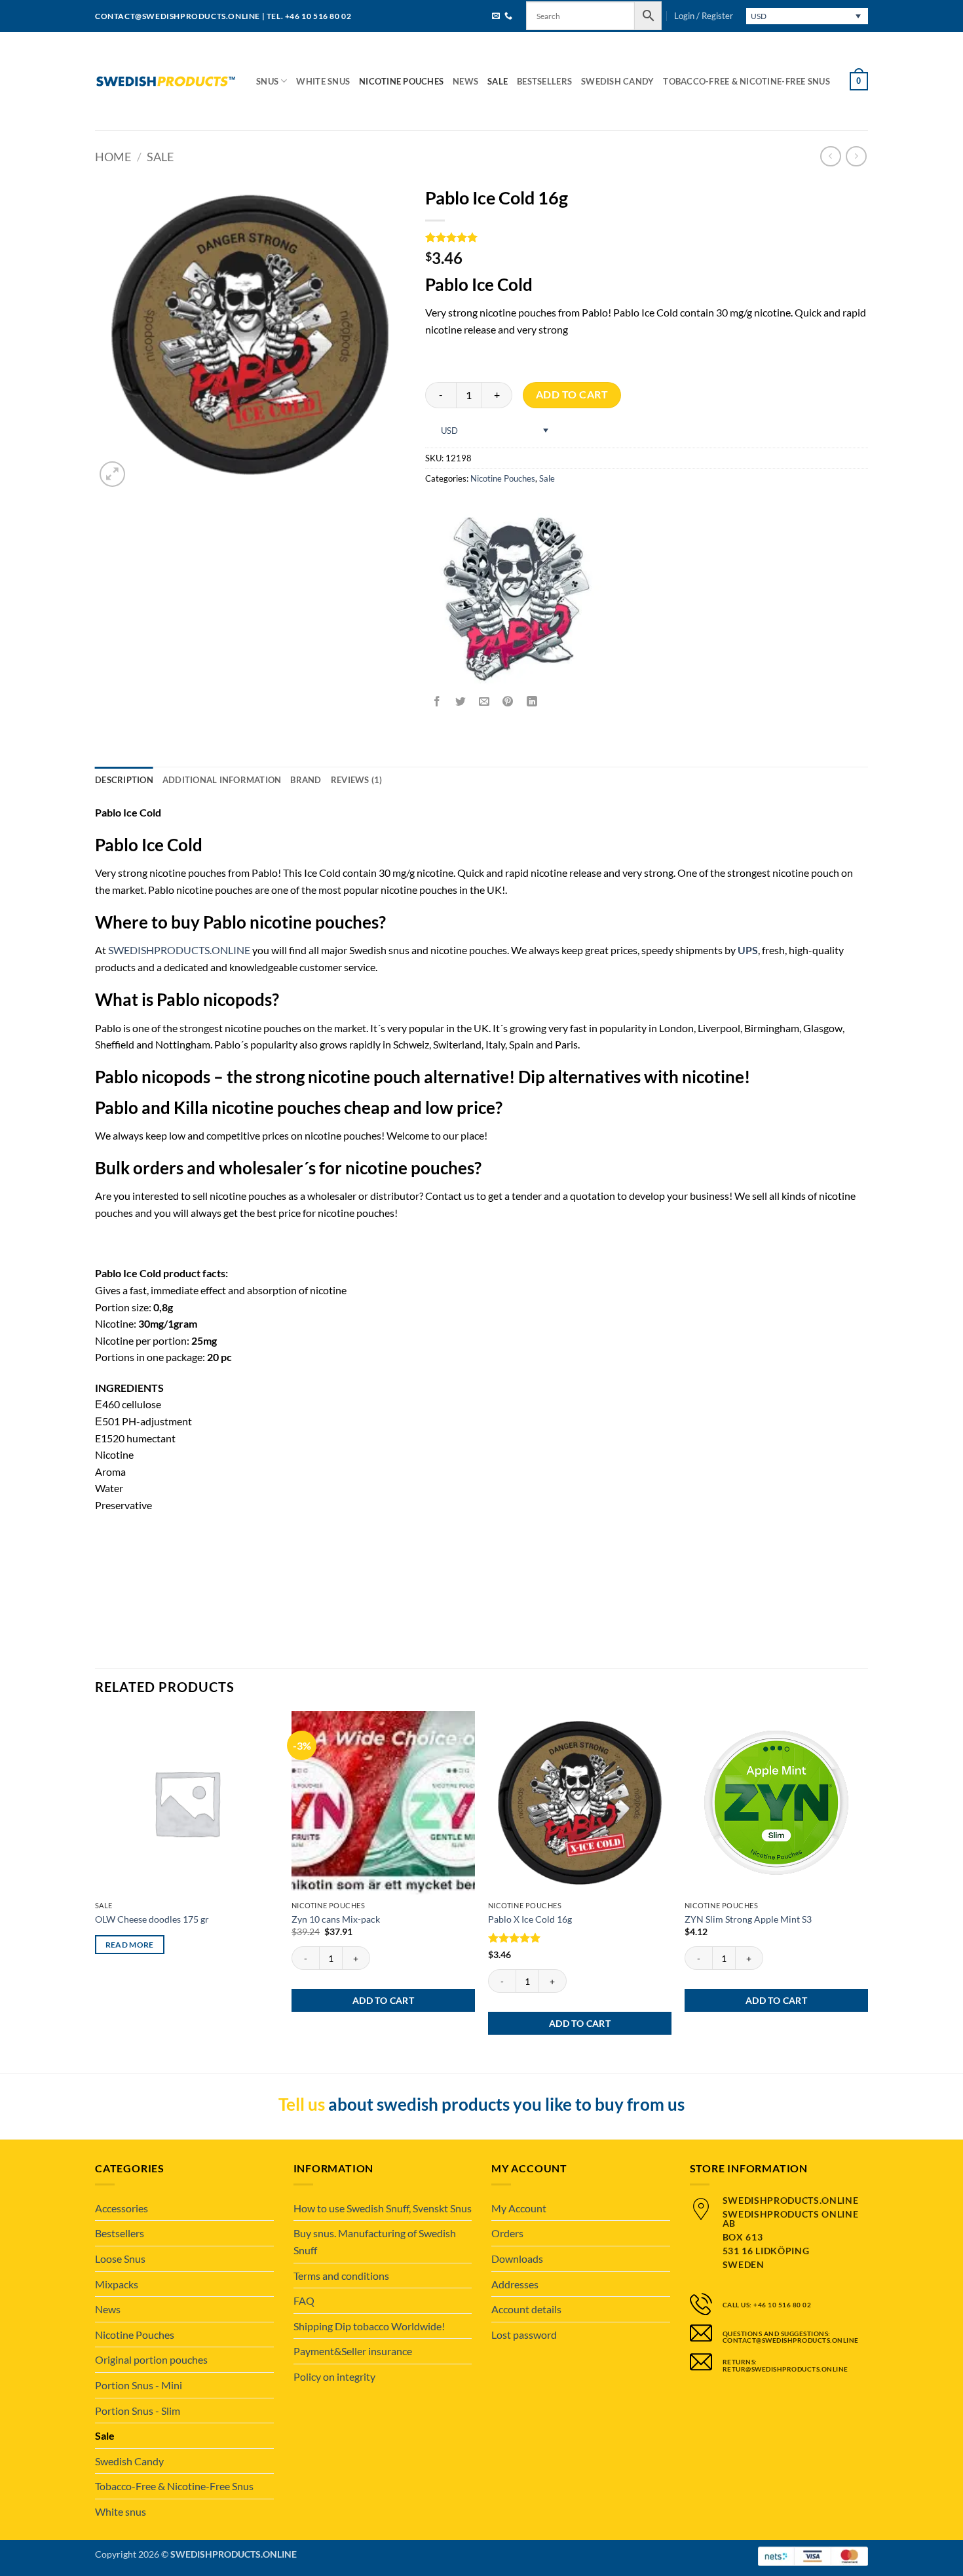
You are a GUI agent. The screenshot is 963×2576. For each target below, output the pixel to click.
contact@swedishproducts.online (178, 16)
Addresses (515, 2284)
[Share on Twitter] (461, 702)
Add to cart (572, 394)
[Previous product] (856, 156)
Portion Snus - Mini (139, 2385)
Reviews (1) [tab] (357, 780)
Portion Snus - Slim (138, 2411)
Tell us (302, 2104)
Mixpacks (117, 2284)
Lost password (524, 2335)
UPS (748, 950)
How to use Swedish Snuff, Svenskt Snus (383, 2208)
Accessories (122, 2208)
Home (113, 157)
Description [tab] (124, 780)
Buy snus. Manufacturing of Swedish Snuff (375, 2241)
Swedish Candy (617, 81)
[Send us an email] (496, 17)
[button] (704, 16)
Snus (267, 81)
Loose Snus (120, 2259)
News (465, 81)
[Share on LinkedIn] (532, 702)
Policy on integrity (334, 2376)
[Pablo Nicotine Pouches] (517, 599)
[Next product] (830, 156)
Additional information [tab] (222, 780)
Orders (507, 2233)
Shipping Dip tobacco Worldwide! (369, 2326)
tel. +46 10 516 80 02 (309, 16)
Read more (130, 1945)
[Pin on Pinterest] (508, 702)
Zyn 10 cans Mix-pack (336, 1919)
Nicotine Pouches (401, 81)
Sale (498, 81)
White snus (323, 81)
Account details (526, 2309)
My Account (519, 2208)
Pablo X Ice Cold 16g (530, 1919)
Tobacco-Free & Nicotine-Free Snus (746, 81)
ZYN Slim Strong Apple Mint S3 (748, 1919)
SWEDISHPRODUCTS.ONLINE (179, 950)
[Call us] (508, 17)
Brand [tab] (306, 780)
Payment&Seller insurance (353, 2351)
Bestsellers (544, 81)
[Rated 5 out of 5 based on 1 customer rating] (647, 237)
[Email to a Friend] (484, 702)
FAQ (304, 2300)
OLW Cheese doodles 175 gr (152, 1919)
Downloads (517, 2259)
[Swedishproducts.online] (166, 82)
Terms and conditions (341, 2276)
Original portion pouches (151, 2359)
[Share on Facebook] (437, 702)
